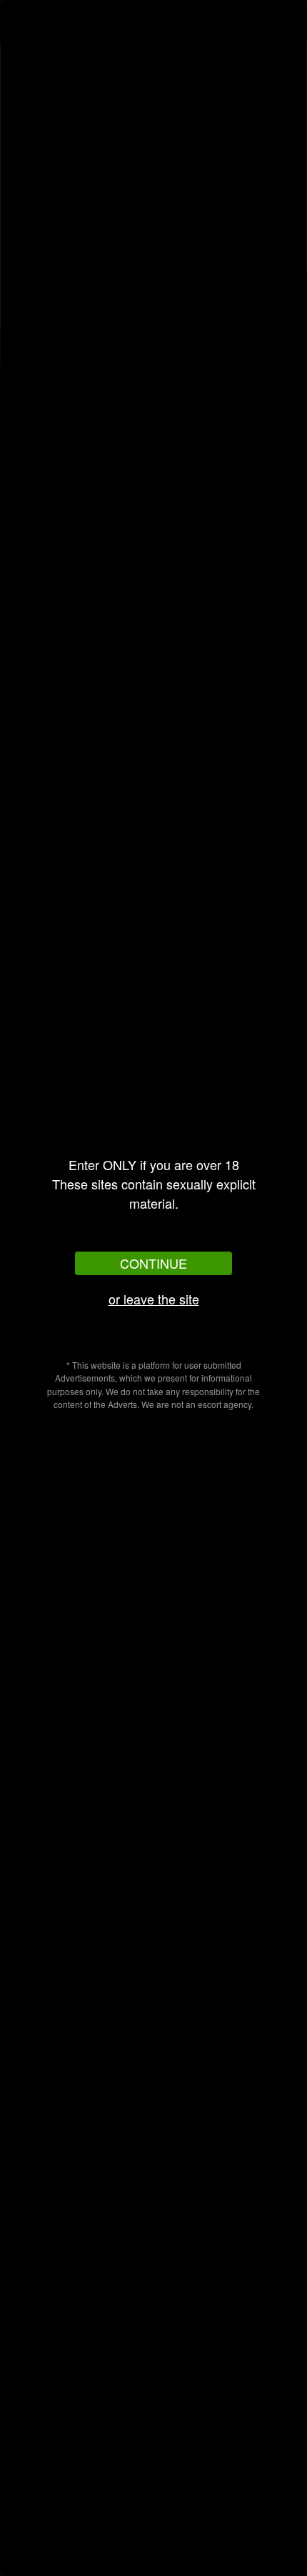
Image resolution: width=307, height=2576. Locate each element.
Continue (153, 1263)
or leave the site (154, 1299)
